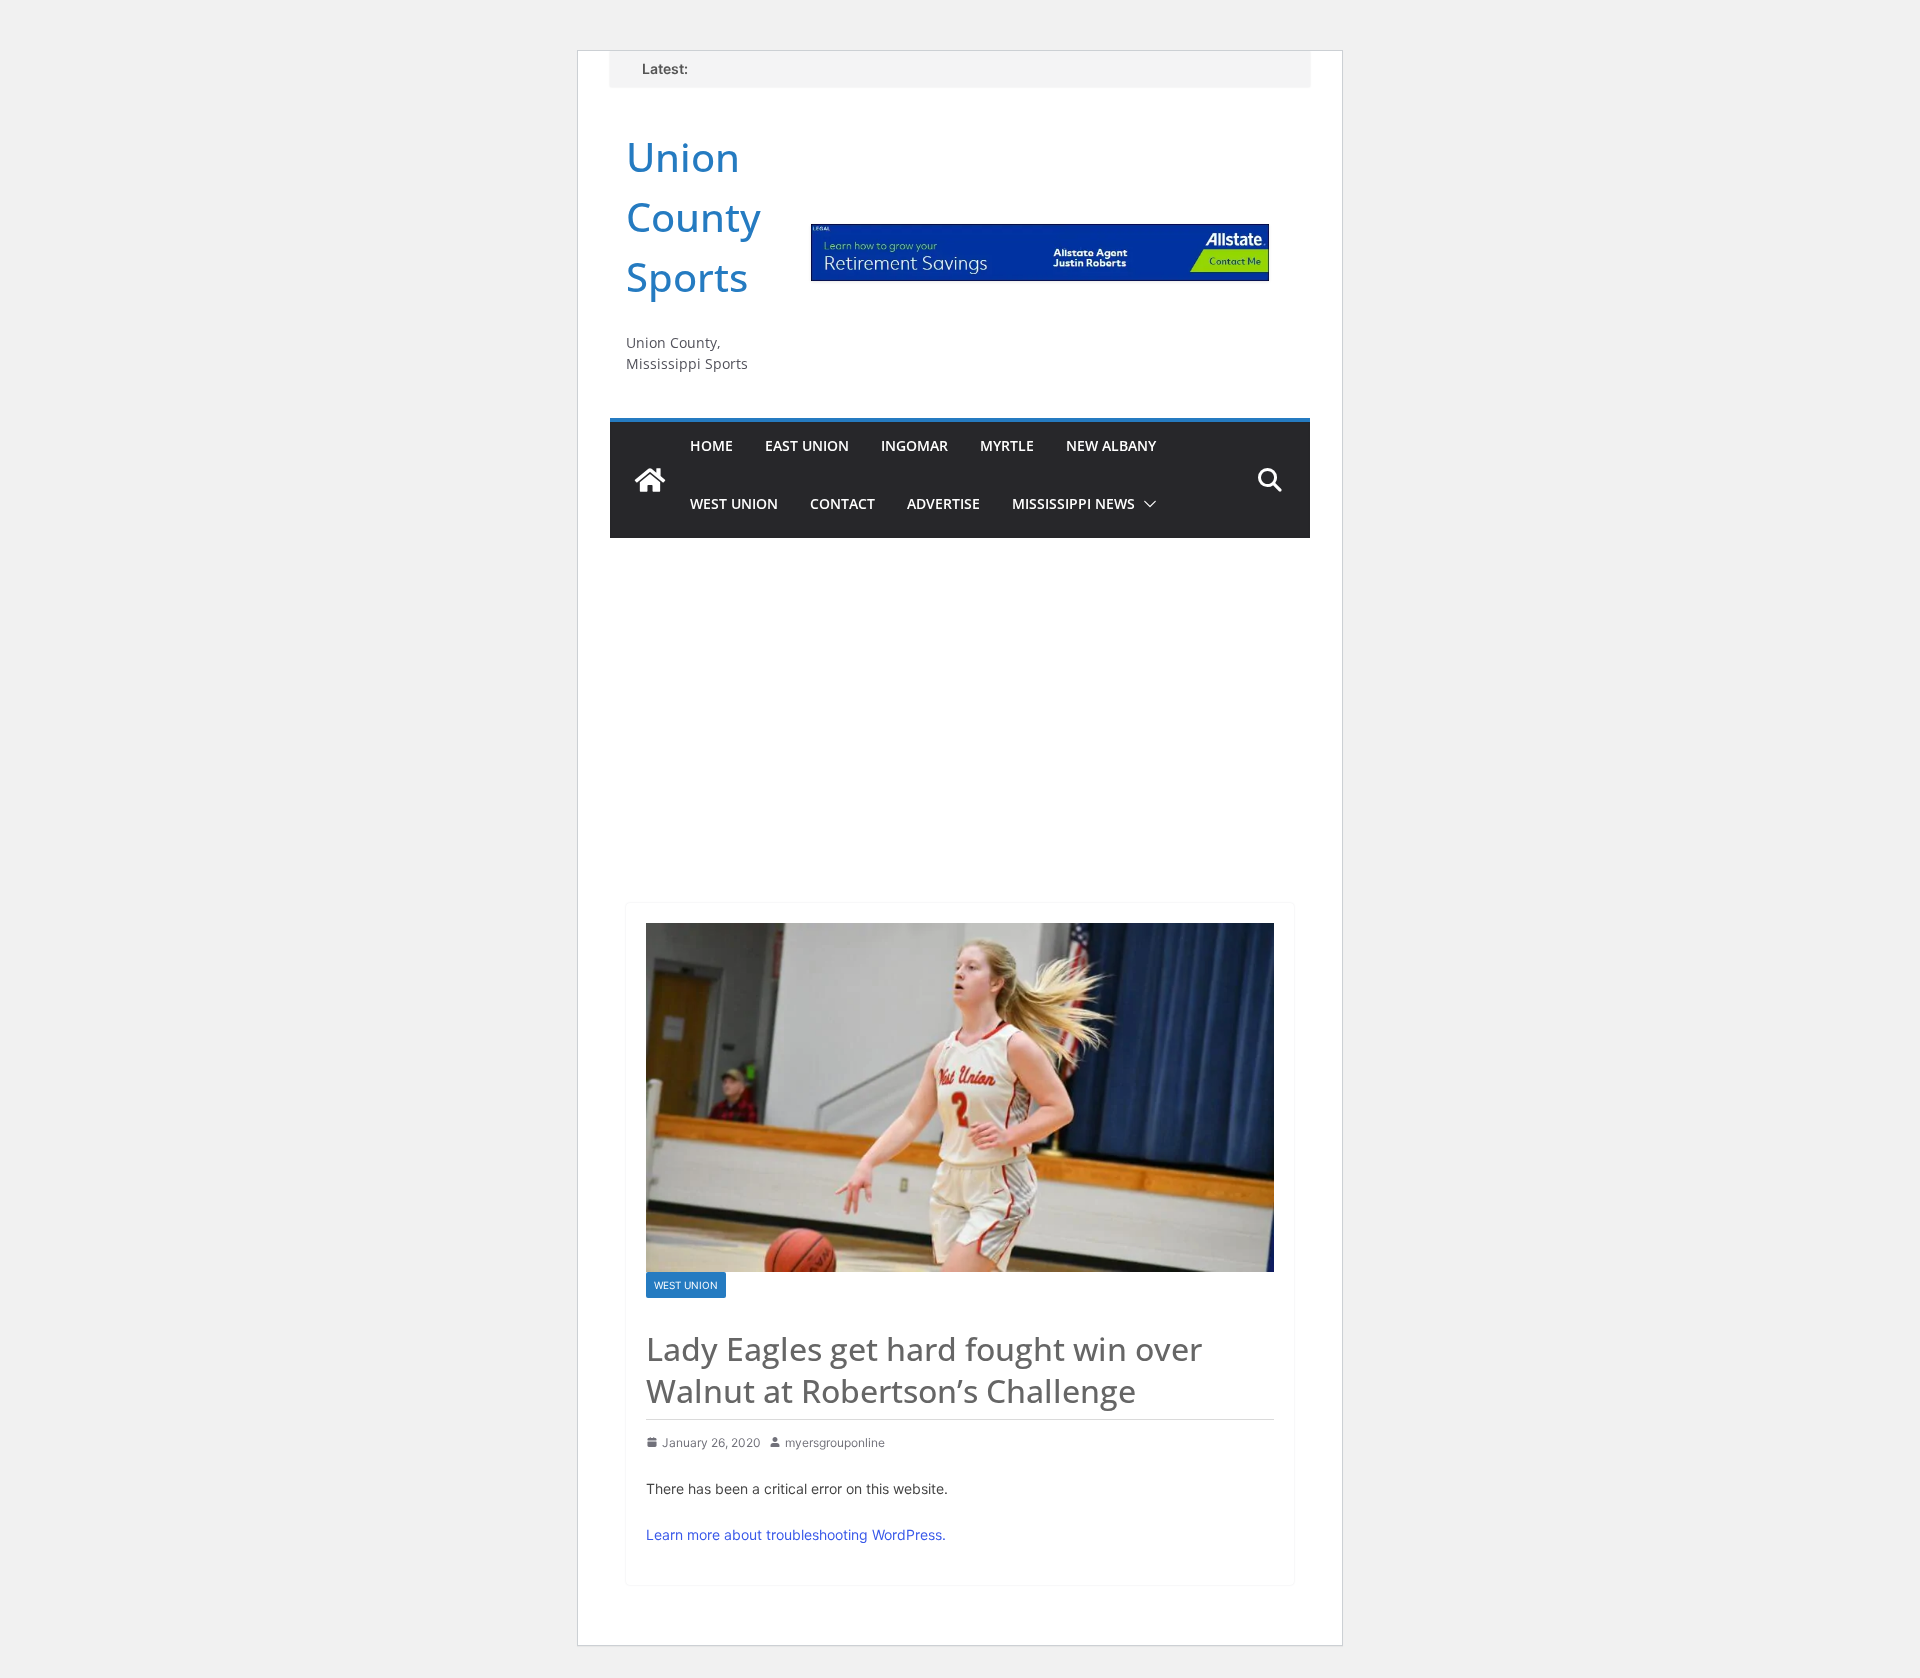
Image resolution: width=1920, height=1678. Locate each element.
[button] (1146, 504)
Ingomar (914, 445)
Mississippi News (1073, 503)
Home (711, 445)
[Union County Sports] (650, 480)
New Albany (1111, 445)
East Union (807, 445)
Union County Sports (693, 216)
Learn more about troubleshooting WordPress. (796, 1534)
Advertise (943, 503)
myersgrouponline (835, 1442)
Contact (842, 503)
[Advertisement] (960, 693)
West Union (734, 503)
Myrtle (1007, 445)
